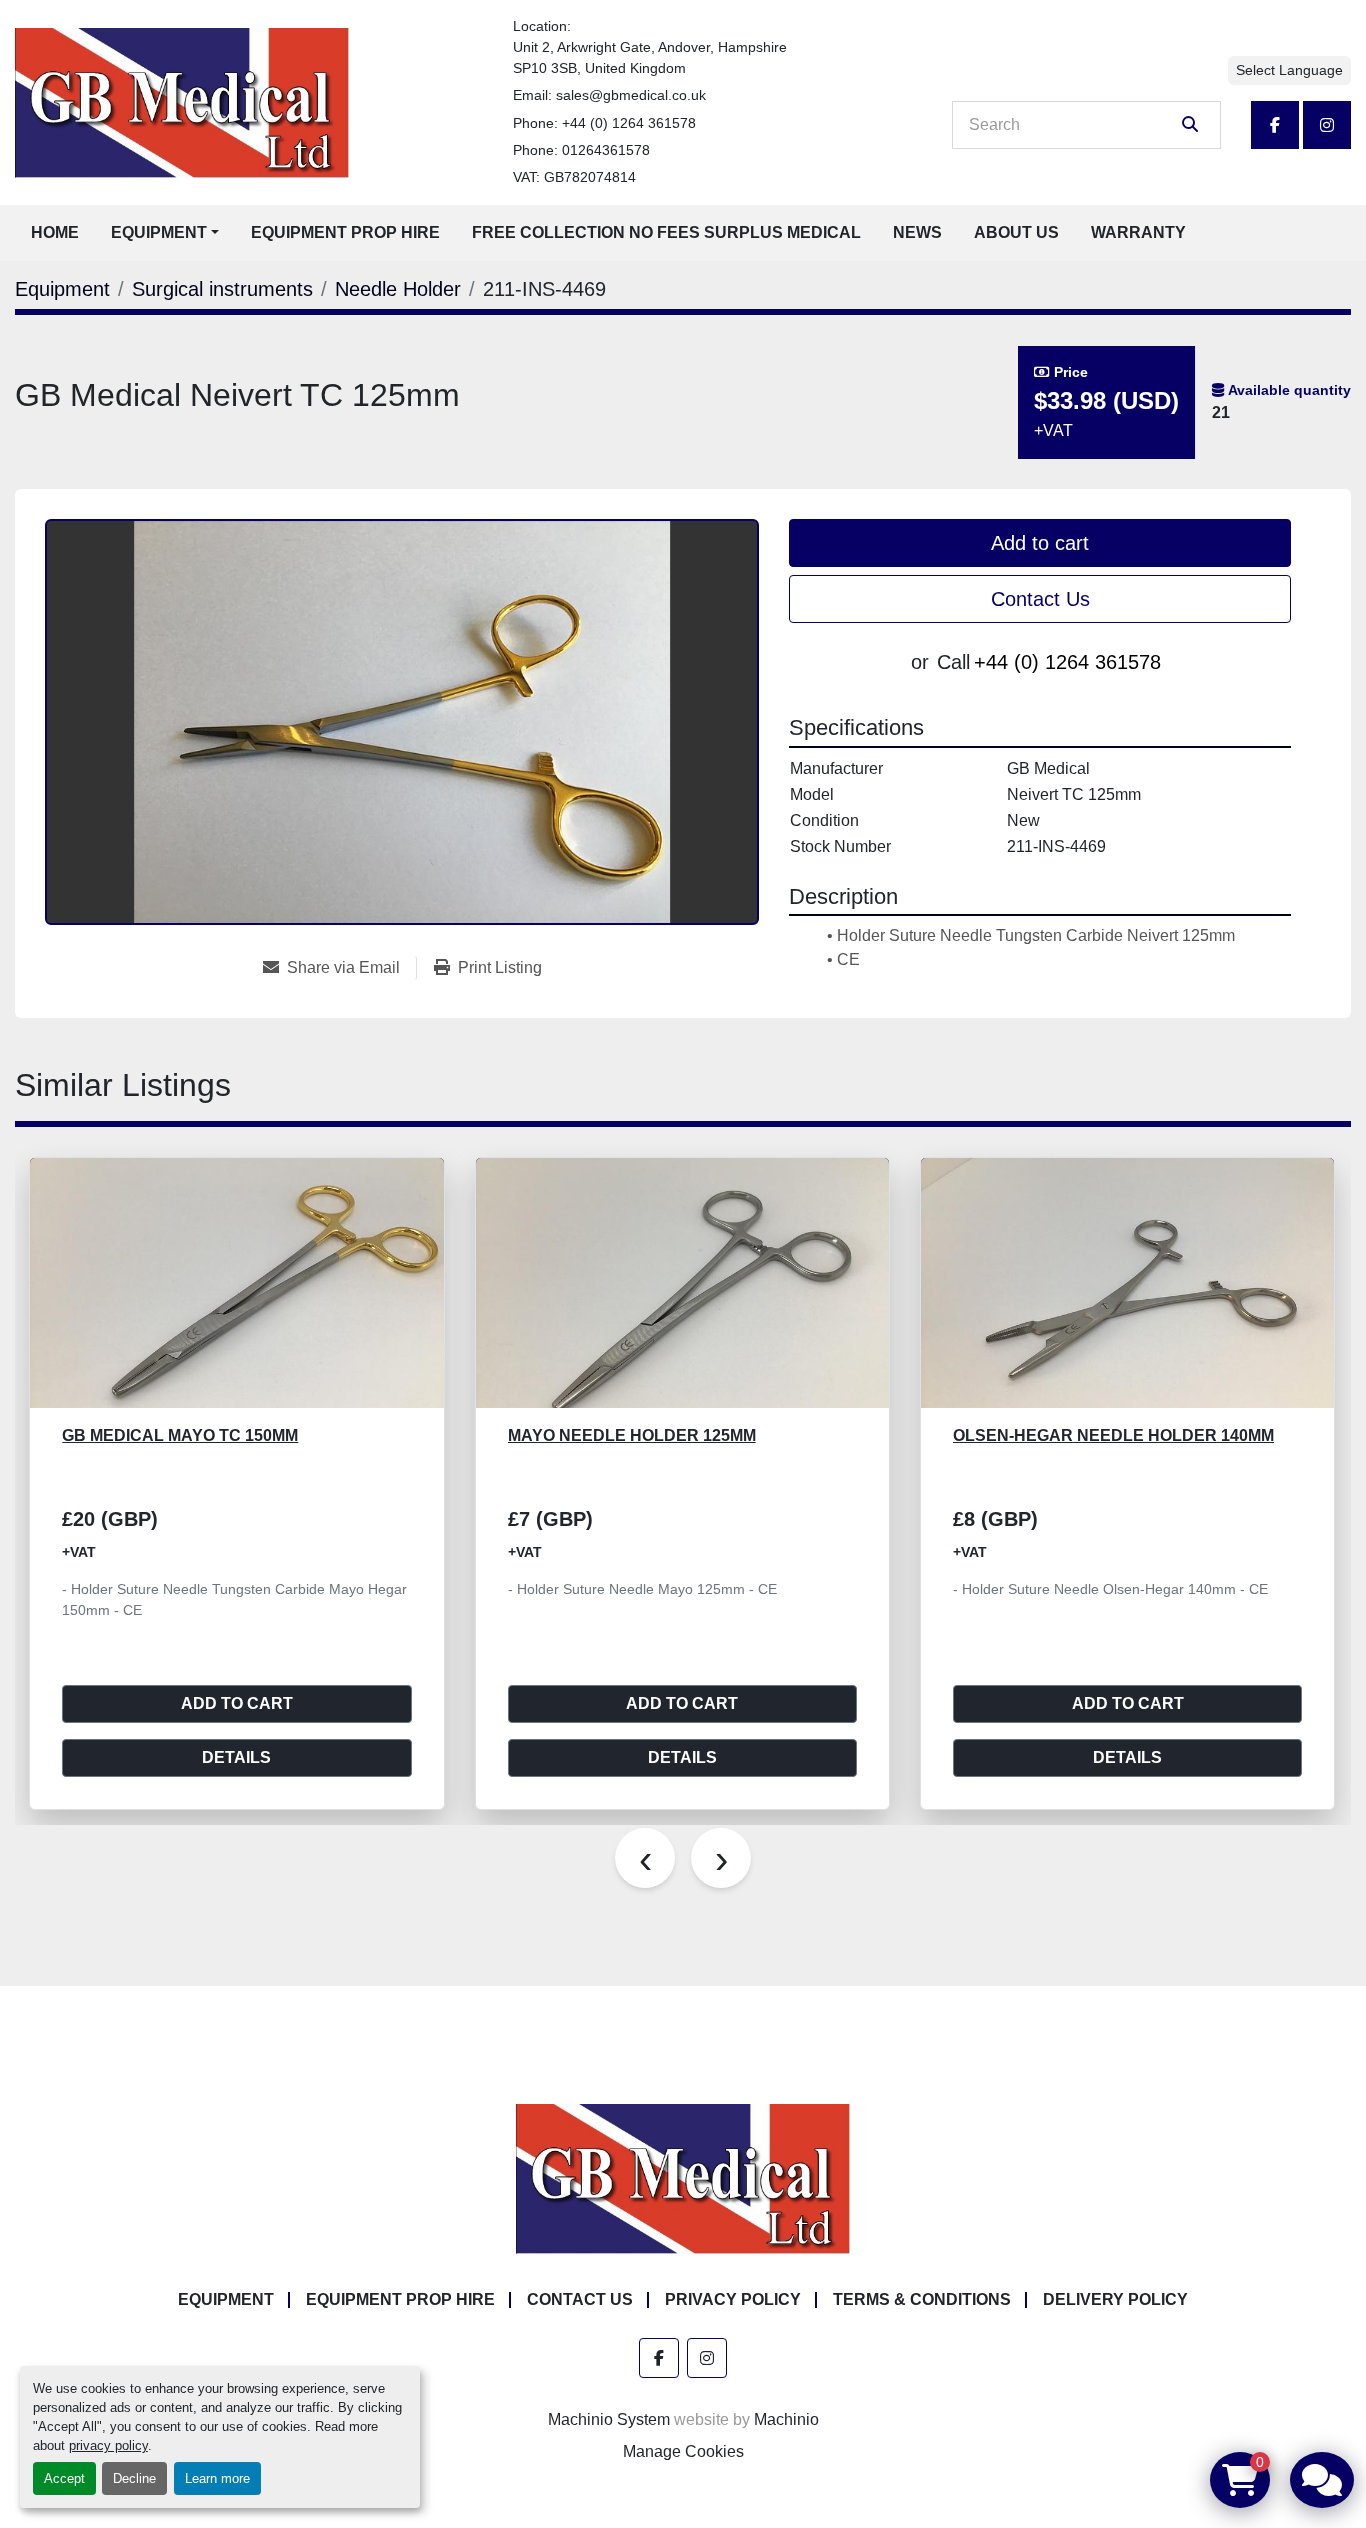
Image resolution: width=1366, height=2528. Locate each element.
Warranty (1138, 232)
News (917, 232)
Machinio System (609, 2419)
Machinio (786, 2419)
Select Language (1289, 70)
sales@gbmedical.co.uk (631, 95)
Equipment (159, 232)
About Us (1016, 232)
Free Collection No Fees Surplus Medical (666, 232)
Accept (64, 2478)
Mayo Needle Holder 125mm (632, 1435)
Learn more (217, 2478)
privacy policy (108, 2445)
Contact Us (1040, 599)
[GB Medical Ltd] (683, 2177)
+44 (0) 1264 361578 (629, 123)
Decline (134, 2478)
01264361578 (606, 150)
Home (55, 232)
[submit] (1190, 125)
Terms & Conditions (922, 2299)
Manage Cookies (683, 2451)
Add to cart (1040, 543)
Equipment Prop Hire (345, 232)
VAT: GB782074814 (574, 177)
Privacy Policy (733, 2299)
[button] (165, 233)
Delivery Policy (1115, 2299)
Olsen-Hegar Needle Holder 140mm (1113, 1435)
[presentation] (645, 1858)
